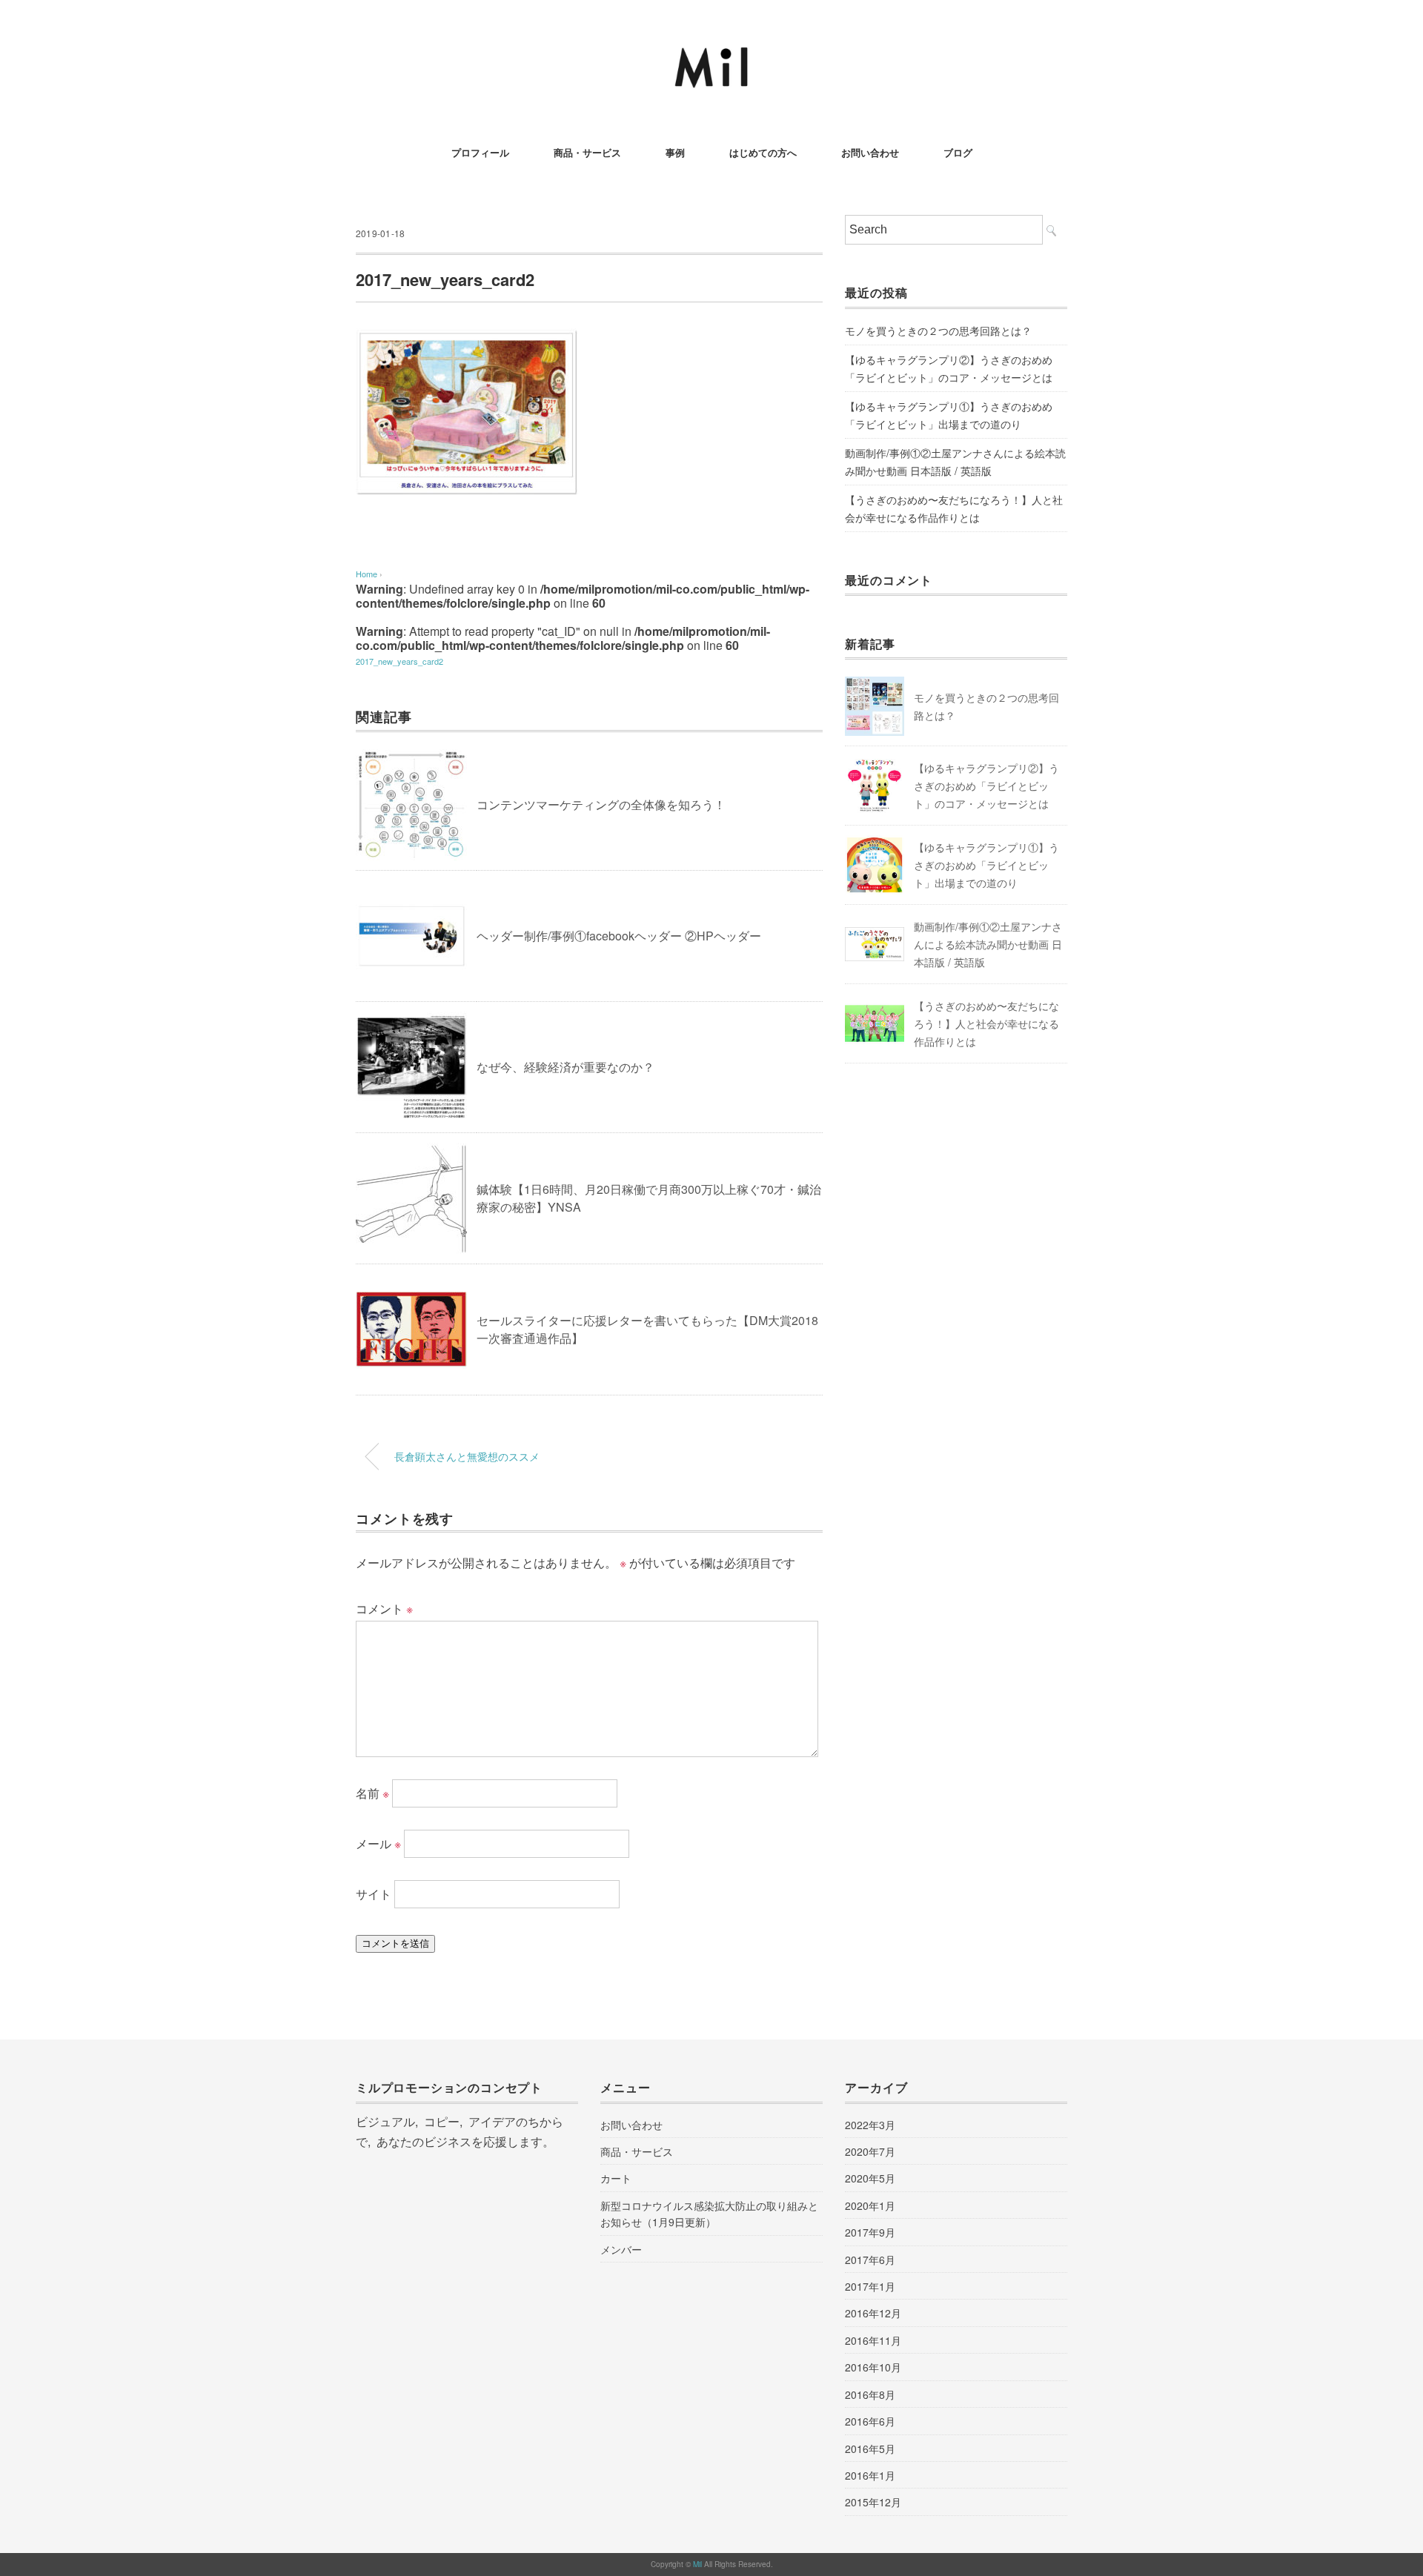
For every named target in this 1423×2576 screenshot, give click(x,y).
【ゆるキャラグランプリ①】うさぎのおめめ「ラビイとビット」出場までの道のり (949, 415)
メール (378, 1843)
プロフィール (480, 152)
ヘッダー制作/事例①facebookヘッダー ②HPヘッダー (619, 936)
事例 (675, 152)
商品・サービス (587, 152)
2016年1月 (870, 2475)
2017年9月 (870, 2232)
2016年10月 (873, 2367)
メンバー (621, 2249)
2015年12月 (873, 2502)
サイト (374, 1894)
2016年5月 (870, 2449)
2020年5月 (870, 2178)
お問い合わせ (870, 152)
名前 (372, 1793)
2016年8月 (870, 2394)
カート (616, 2178)
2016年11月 (873, 2340)
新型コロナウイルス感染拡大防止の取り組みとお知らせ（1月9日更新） (709, 2214)
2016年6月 (870, 2421)
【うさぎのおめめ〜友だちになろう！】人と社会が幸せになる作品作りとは (954, 508)
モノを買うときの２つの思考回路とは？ (938, 331)
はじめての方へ (763, 152)
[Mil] (711, 55)
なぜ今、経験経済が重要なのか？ (565, 1067)
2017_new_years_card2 (399, 661)
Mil (699, 2564)
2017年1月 (870, 2286)
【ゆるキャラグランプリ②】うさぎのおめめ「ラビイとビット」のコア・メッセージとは (949, 368)
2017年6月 (870, 2260)
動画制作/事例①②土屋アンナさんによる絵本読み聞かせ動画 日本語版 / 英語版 (955, 462)
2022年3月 (870, 2125)
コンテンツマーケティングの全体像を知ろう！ (601, 804)
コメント (384, 1609)
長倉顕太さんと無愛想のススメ (467, 1456)
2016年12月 (873, 2313)
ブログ (958, 152)
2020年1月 (870, 2205)
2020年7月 (870, 2151)
